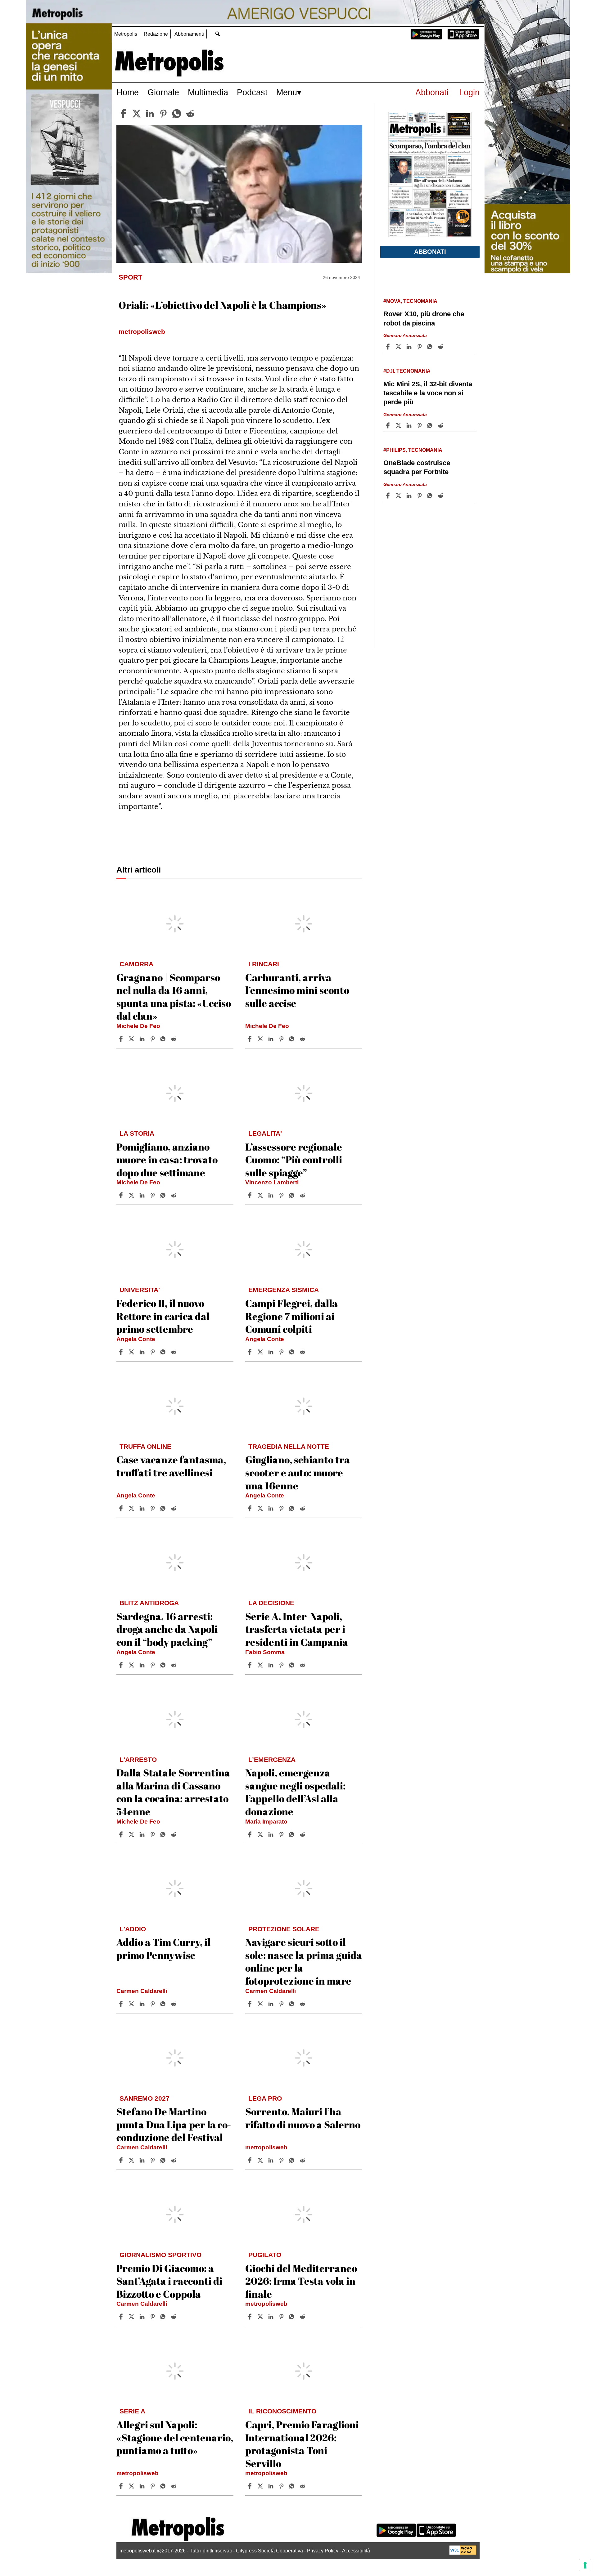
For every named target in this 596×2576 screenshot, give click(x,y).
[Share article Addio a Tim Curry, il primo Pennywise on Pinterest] (153, 2004)
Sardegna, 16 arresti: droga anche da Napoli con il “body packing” (167, 1629)
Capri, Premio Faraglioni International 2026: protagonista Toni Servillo (302, 2444)
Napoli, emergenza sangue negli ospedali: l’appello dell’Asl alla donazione (295, 1792)
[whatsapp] (177, 114)
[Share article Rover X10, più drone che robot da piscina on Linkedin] (410, 347)
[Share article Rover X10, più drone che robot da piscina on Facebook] (389, 347)
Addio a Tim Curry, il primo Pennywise (163, 1948)
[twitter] (137, 114)
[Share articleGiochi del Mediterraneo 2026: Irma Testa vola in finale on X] (261, 2317)
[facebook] (123, 114)
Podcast (252, 92)
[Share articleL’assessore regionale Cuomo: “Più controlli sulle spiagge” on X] (261, 1195)
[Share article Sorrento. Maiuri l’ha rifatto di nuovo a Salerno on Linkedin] (272, 2160)
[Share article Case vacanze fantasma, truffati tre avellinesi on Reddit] (174, 1508)
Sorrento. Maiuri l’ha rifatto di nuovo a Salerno (303, 2118)
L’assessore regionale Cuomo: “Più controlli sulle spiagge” (294, 1160)
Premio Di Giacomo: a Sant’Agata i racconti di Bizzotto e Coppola (169, 2281)
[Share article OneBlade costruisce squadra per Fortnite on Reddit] (441, 496)
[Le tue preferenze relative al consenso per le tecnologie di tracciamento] (585, 2565)
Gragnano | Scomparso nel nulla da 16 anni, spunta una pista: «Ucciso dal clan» (174, 997)
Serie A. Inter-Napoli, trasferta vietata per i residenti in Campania (297, 1629)
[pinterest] (163, 114)
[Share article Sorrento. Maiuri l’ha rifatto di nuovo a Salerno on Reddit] (303, 2160)
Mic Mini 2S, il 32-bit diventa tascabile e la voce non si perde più (428, 393)
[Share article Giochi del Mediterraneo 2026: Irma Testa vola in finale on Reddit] (303, 2317)
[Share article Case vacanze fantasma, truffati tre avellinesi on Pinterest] (153, 1508)
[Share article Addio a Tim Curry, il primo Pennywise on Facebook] (122, 2004)
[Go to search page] (217, 34)
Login (469, 92)
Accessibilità (356, 2551)
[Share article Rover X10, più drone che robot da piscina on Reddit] (441, 347)
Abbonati (432, 92)
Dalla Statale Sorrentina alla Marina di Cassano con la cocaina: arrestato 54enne (173, 1792)
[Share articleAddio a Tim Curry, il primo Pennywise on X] (132, 2004)
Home (128, 92)
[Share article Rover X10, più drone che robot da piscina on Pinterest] (420, 347)
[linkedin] (150, 114)
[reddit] (190, 114)
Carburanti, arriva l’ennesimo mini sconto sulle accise (297, 990)
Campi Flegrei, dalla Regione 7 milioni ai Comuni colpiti (291, 1316)
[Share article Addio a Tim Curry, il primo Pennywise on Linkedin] (143, 2004)
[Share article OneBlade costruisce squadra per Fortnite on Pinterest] (420, 496)
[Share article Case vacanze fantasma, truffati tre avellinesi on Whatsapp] (164, 1508)
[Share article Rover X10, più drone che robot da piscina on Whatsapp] (431, 347)
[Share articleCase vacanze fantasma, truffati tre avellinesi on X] (132, 1508)
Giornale (163, 92)
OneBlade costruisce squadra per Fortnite (417, 467)
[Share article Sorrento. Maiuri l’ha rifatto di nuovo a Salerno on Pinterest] (282, 2160)
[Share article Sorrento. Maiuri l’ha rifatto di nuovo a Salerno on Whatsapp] (293, 2160)
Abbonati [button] (430, 252)
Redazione (156, 34)
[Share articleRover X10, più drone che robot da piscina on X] (399, 347)
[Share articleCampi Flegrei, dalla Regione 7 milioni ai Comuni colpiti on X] (261, 1352)
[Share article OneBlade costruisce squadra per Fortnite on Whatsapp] (431, 496)
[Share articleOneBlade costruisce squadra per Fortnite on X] (399, 496)
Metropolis (126, 34)
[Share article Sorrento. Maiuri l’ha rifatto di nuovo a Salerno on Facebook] (251, 2160)
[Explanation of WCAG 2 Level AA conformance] (463, 2553)
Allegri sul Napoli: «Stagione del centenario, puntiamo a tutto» (175, 2437)
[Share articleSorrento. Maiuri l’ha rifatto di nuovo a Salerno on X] (261, 2160)
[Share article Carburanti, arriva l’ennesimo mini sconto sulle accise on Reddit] (303, 1039)
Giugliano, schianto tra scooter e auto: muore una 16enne (298, 1472)
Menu (287, 92)
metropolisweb (266, 2147)
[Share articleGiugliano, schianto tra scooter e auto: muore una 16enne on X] (261, 1508)
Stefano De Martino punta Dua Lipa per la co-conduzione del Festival (174, 2124)
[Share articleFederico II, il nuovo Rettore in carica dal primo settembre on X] (132, 1352)
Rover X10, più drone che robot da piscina (424, 318)
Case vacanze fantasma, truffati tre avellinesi (171, 1466)
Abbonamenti (189, 34)
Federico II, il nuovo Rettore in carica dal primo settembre (163, 1316)
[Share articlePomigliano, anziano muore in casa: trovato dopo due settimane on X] (132, 1195)
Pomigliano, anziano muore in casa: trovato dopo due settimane (167, 1160)
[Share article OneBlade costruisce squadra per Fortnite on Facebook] (389, 496)
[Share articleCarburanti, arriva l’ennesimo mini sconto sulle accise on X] (261, 1039)
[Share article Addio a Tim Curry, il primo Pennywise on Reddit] (174, 2004)
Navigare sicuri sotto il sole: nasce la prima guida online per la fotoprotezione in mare (304, 1961)
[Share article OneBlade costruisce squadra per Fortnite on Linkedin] (410, 496)
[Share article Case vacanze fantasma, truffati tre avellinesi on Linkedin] (143, 1508)
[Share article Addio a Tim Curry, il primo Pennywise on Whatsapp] (164, 2004)
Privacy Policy (323, 2551)
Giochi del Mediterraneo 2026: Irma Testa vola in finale (301, 2281)
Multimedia (208, 92)
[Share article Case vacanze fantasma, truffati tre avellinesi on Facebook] (122, 1508)
